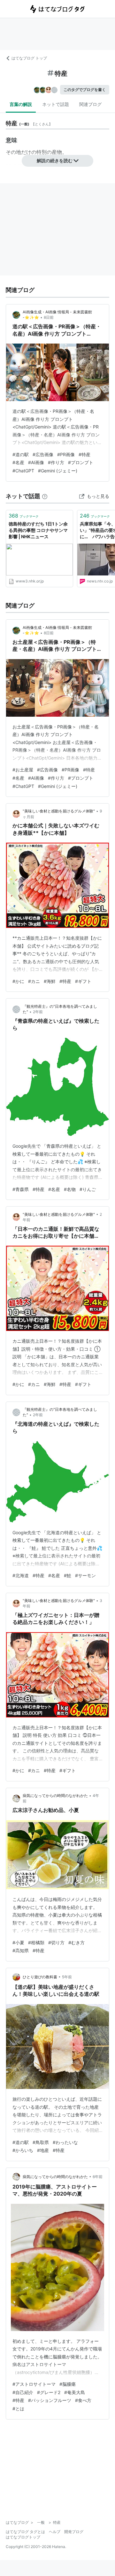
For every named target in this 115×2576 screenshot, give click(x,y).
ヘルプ (55, 2532)
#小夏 (18, 1942)
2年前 (38, 1012)
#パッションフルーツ (50, 2400)
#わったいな (65, 2142)
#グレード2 (49, 2392)
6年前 (98, 2177)
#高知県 (21, 1950)
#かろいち (23, 2150)
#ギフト (83, 981)
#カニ (34, 981)
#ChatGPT (23, 471)
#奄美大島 (75, 2392)
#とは (18, 2409)
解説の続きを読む (55, 160)
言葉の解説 (21, 104)
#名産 (18, 462)
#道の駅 (21, 454)
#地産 (43, 2150)
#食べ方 (83, 2400)
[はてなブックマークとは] (45, 496)
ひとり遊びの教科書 (40, 1977)
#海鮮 (50, 981)
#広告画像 (43, 454)
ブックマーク (24, 516)
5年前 (67, 1977)
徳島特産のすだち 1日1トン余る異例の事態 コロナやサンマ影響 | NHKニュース (38, 530)
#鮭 (68, 1575)
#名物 (70, 1189)
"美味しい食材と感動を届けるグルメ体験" (59, 811)
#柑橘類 (36, 1942)
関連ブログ (90, 104)
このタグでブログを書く (85, 90)
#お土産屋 (23, 770)
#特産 (84, 454)
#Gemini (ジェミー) (58, 471)
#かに (18, 981)
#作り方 (56, 462)
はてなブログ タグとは (25, 2532)
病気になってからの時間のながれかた (55, 1796)
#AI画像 (36, 462)
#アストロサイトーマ (34, 2384)
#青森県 (21, 1189)
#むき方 (77, 1942)
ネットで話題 (56, 104)
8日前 (49, 317)
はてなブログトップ (23, 2537)
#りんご (88, 1189)
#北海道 (21, 1575)
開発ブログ (74, 2532)
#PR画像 (66, 454)
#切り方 (56, 1942)
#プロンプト (81, 462)
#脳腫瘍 (68, 2384)
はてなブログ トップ (29, 58)
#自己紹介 (23, 2392)
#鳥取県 (41, 2142)
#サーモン (85, 1575)
